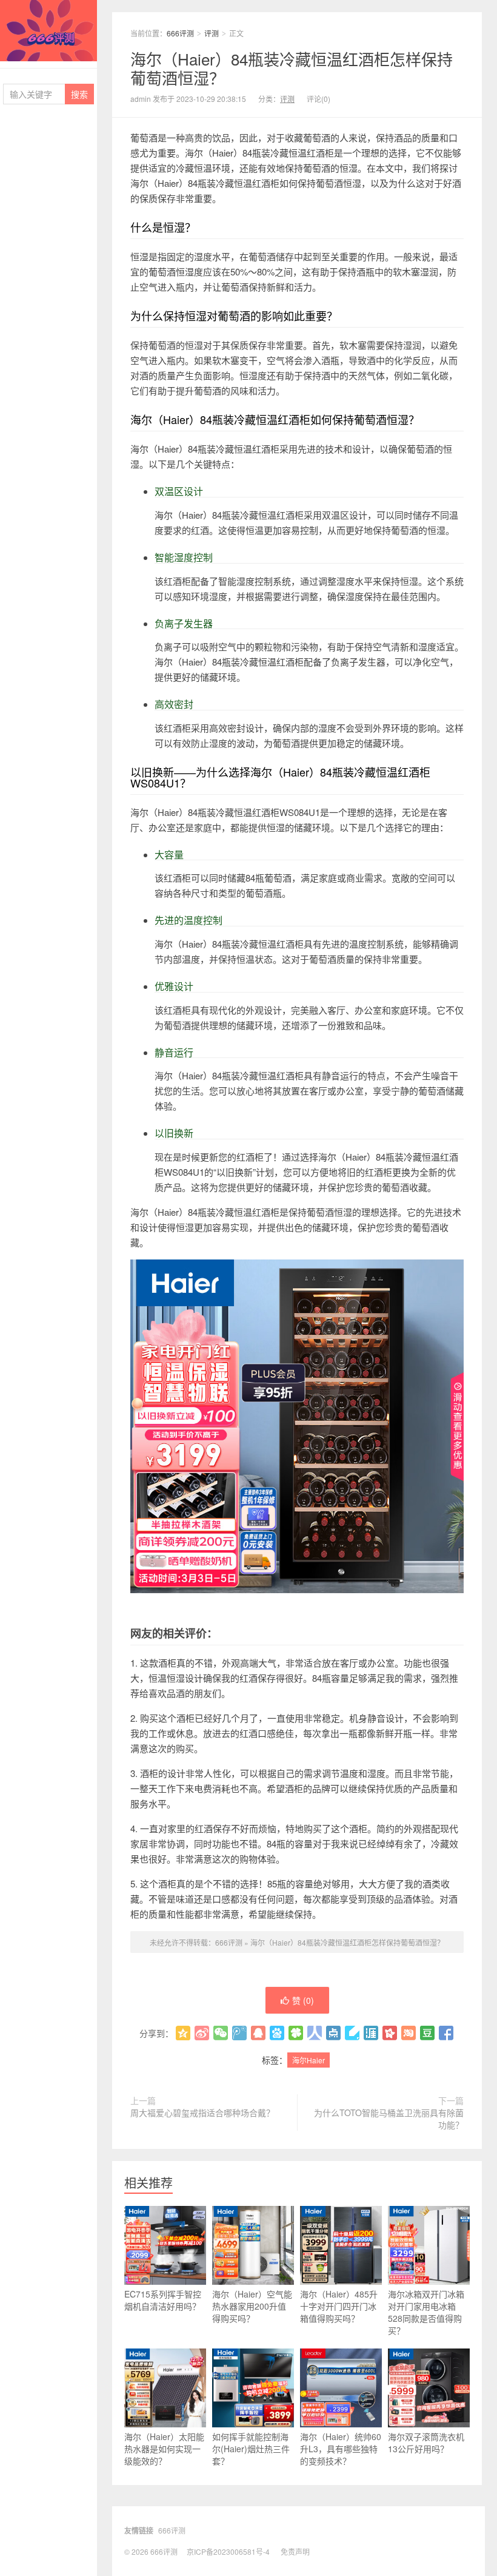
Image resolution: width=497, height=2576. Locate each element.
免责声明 (295, 2551)
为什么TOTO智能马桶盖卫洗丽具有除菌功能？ (389, 2119)
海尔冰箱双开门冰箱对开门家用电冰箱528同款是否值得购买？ (426, 2312)
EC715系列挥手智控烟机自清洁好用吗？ (163, 2300)
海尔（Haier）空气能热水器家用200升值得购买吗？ (252, 2306)
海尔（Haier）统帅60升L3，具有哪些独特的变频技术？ (341, 2449)
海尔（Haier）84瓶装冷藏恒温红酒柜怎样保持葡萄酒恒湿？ (292, 68)
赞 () (303, 2000)
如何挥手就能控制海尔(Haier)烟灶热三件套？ (251, 2449)
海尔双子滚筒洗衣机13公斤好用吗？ (426, 2443)
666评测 (48, 31)
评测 (212, 33)
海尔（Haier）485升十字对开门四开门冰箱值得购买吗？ (339, 2306)
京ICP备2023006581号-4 (228, 2551)
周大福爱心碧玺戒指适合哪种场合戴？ (202, 2112)
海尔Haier (309, 2060)
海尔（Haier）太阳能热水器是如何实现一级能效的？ (164, 2449)
